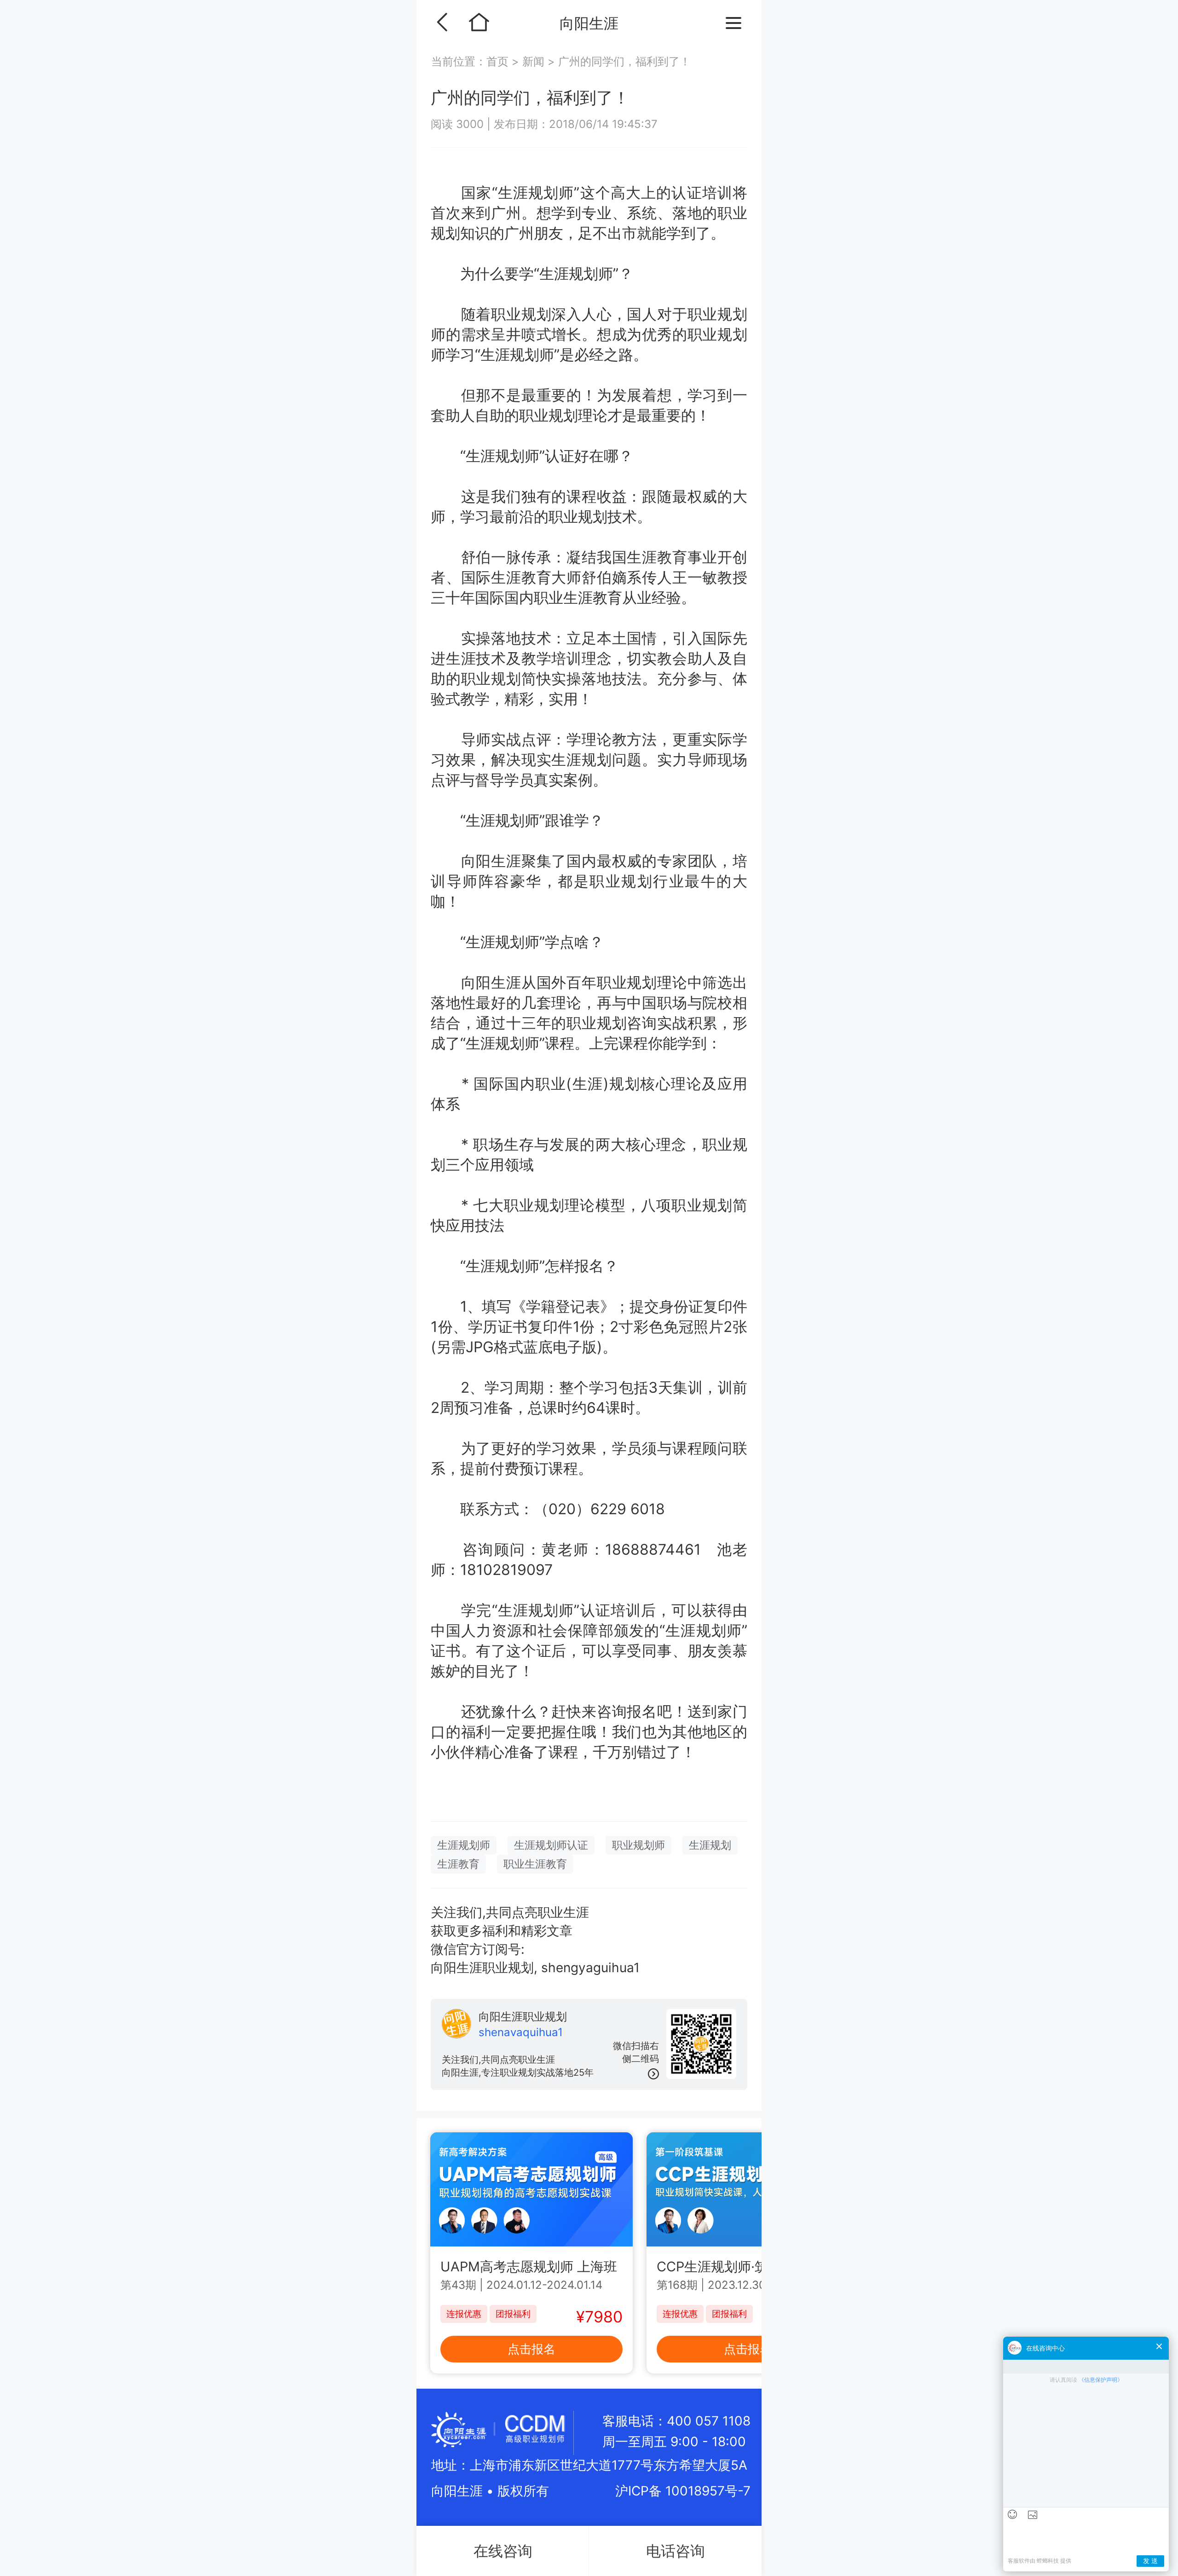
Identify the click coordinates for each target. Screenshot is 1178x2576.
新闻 (533, 61)
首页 (499, 61)
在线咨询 (503, 2551)
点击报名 (531, 2349)
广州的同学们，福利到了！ (624, 61)
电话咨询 (676, 2551)
